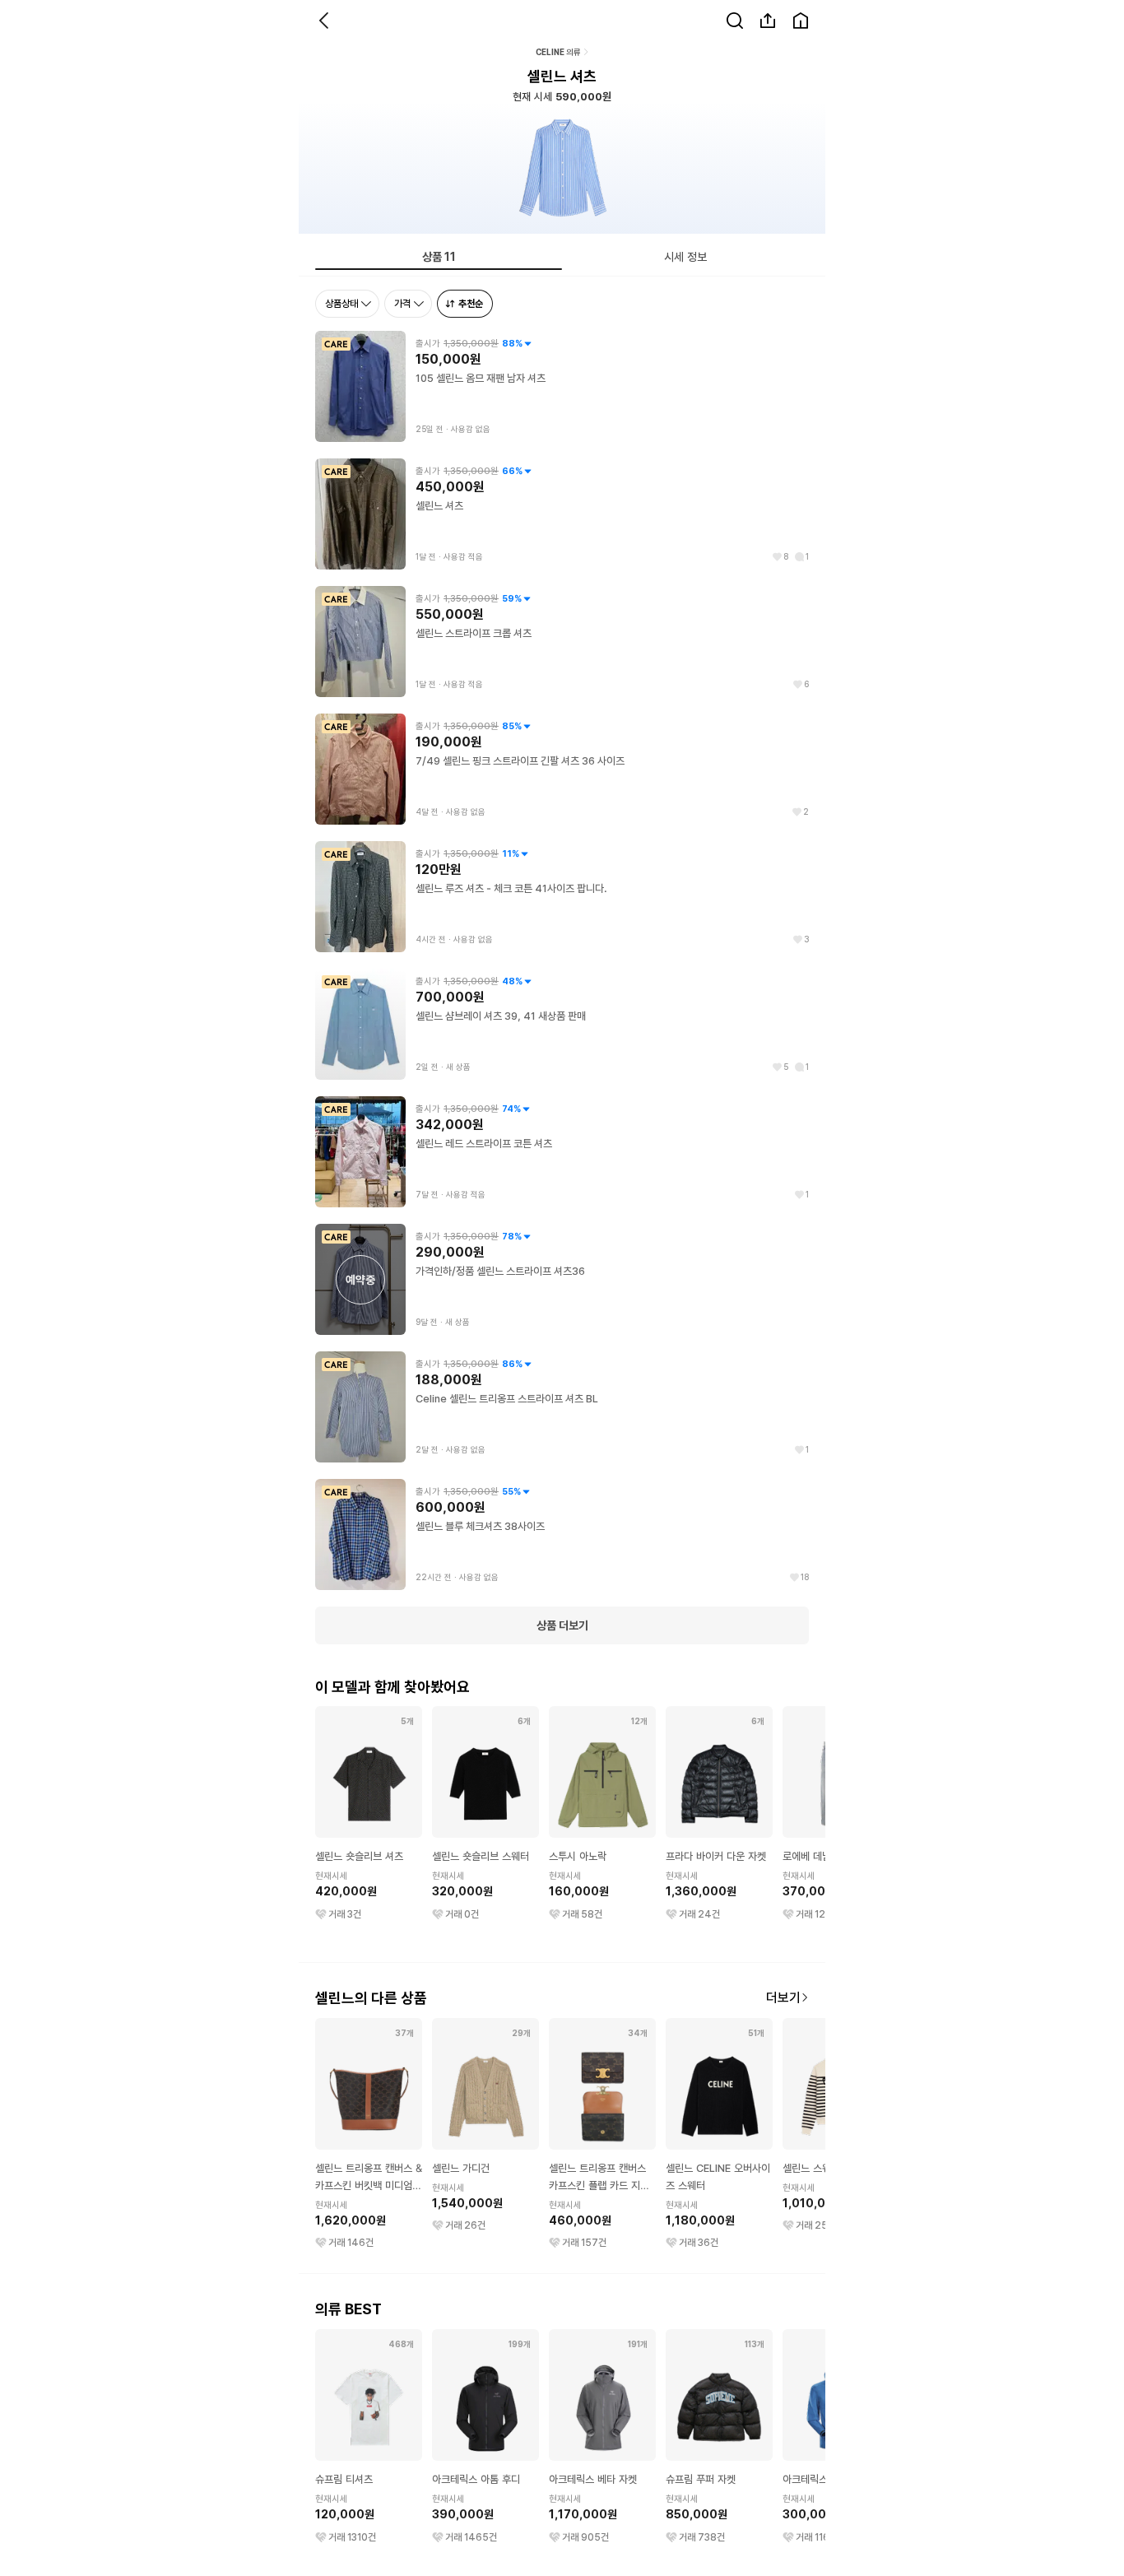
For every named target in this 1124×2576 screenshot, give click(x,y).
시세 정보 (685, 256)
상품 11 (439, 256)
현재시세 (332, 1876)
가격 (402, 303)
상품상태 (341, 303)
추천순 (471, 303)
